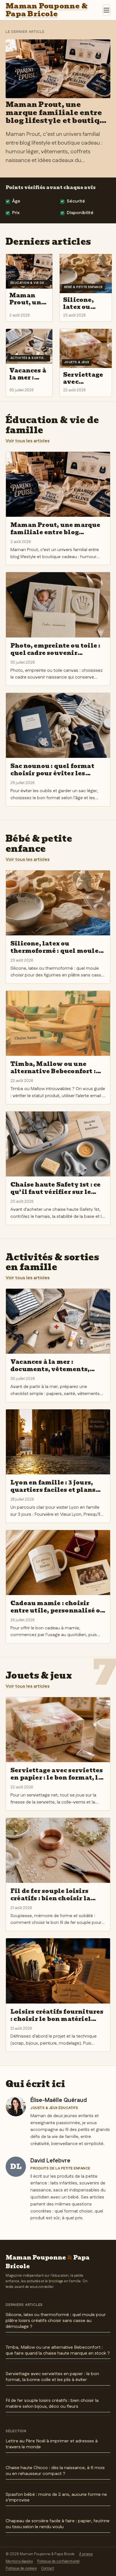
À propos (86, 2554)
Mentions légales (19, 2561)
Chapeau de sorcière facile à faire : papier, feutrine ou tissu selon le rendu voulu (58, 2524)
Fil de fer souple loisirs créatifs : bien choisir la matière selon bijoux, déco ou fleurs (52, 2404)
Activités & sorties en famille (52, 1262)
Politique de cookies (21, 2568)
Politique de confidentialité (58, 2561)
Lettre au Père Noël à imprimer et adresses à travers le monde (52, 2444)
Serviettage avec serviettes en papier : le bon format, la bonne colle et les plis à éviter (52, 2377)
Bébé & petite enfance (39, 844)
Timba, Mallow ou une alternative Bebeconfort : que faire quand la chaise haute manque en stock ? (58, 2350)
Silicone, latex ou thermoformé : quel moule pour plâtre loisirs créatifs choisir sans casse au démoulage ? (56, 2321)
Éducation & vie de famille (52, 425)
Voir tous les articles (28, 441)
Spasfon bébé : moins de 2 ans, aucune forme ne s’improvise (56, 2498)
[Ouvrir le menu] (106, 10)
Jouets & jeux (39, 1676)
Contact (48, 2568)
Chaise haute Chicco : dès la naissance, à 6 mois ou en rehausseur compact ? (55, 2471)
